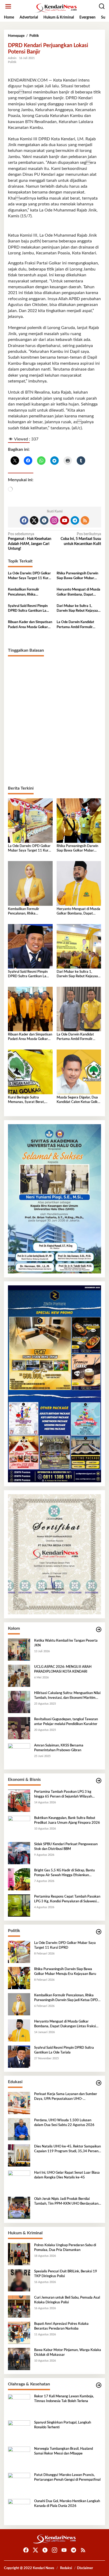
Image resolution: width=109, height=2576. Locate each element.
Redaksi (66, 2568)
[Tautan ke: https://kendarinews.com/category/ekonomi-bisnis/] (99, 1781)
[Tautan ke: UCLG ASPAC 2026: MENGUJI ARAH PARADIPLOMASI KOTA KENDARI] (19, 1676)
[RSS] (85, 520)
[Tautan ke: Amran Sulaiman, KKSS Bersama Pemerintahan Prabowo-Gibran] (19, 1754)
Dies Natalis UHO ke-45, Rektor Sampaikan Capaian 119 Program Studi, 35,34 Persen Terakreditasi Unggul (67, 2149)
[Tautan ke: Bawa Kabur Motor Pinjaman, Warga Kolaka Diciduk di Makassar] (19, 2359)
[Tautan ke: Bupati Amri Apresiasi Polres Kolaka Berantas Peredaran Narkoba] (19, 2333)
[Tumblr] (44, 520)
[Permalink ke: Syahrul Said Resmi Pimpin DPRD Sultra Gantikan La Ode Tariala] (30, 946)
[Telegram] (75, 520)
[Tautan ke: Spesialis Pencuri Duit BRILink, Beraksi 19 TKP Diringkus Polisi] (19, 2280)
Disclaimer (85, 2568)
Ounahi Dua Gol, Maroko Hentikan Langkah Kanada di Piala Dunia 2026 (67, 2504)
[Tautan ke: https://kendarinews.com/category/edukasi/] (99, 2083)
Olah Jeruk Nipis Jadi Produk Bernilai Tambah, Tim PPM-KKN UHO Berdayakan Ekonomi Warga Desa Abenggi (66, 2202)
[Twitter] (34, 520)
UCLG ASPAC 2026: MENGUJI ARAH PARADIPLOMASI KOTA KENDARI (63, 1669)
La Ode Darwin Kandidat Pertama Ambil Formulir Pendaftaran (75, 625)
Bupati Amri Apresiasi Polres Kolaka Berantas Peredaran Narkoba (61, 2326)
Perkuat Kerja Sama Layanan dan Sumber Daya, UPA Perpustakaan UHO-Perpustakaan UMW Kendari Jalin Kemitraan (66, 2097)
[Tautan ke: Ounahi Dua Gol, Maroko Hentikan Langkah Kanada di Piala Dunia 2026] (19, 2510)
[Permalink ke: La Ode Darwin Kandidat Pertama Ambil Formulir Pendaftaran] (79, 1009)
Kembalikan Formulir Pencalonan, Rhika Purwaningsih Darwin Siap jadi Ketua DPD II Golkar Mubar (28, 592)
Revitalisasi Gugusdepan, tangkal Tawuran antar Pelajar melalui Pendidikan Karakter (66, 1722)
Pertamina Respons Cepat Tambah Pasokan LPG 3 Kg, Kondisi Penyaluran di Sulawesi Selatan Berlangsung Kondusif (67, 1899)
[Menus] (8, 6)
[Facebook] (24, 520)
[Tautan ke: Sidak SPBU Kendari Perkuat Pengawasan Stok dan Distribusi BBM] (19, 1853)
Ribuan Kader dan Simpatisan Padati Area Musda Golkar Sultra (30, 625)
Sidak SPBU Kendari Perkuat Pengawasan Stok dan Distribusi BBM (66, 1847)
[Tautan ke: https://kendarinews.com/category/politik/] (99, 1932)
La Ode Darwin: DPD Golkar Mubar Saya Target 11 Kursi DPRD (29, 576)
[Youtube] (65, 520)
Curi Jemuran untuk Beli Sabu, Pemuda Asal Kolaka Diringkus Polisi (67, 2300)
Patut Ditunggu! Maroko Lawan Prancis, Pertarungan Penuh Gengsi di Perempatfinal (67, 2477)
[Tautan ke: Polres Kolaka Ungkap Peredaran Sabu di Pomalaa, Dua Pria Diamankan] (19, 2254)
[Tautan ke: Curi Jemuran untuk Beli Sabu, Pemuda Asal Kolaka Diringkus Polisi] (19, 2307)
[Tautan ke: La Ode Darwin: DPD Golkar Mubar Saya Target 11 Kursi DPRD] (19, 1952)
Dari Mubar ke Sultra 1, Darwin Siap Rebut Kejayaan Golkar (78, 609)
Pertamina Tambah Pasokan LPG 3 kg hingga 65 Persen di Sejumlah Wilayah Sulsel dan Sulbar (63, 1795)
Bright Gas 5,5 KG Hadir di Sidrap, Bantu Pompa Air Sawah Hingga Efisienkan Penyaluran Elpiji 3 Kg (64, 1873)
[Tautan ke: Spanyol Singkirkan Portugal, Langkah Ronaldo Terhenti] (19, 2431)
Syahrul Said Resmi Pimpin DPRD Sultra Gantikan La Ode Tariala (28, 609)
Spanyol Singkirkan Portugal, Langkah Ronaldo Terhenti (63, 2425)
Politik (12, 62)
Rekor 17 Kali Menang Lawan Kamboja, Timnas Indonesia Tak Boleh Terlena (64, 2399)
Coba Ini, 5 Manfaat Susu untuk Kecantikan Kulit (81, 539)
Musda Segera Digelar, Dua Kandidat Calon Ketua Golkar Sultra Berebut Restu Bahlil (79, 1100)
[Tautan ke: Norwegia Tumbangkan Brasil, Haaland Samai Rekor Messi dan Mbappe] (19, 2458)
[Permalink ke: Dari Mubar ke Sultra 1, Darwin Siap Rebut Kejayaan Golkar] (79, 946)
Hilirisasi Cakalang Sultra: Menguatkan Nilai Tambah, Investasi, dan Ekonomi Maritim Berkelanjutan (67, 1696)
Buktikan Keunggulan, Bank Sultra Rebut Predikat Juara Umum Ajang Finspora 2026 (67, 1820)
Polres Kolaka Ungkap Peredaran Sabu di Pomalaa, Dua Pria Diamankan (65, 2248)
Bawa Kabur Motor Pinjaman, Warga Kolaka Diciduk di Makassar (68, 2352)
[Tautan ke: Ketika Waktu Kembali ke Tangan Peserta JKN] (19, 1650)
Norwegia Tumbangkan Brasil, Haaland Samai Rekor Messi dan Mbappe (63, 2451)
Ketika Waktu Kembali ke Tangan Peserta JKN (66, 1643)
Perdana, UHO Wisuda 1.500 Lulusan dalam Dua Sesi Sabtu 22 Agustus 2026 (64, 2123)
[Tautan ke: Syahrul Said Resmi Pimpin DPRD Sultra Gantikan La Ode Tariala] (19, 2057)
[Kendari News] (56, 8)
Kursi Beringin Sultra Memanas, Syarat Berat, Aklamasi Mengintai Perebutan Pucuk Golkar (26, 1100)
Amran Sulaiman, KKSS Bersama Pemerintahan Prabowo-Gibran (59, 1748)
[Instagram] (54, 520)
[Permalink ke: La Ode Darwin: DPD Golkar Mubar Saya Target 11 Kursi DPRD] (30, 821)
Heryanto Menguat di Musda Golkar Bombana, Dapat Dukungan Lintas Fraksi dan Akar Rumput (78, 592)
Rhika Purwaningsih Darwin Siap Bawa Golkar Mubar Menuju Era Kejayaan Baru (77, 576)
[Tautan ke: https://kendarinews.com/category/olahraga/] (99, 2385)
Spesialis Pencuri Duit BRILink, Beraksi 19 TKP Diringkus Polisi (66, 2274)
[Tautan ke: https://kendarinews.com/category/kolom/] (99, 1630)
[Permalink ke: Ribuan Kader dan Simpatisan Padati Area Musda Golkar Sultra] (30, 1009)
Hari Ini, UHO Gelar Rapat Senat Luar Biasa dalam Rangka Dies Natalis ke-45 (67, 2175)
